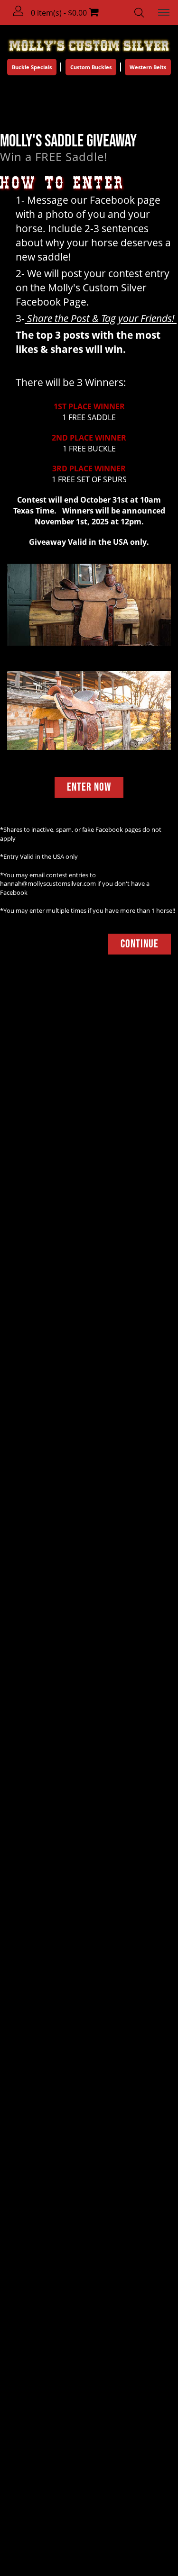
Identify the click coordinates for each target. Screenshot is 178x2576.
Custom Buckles (91, 67)
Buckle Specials (32, 67)
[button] (19, 11)
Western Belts (148, 67)
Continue (140, 944)
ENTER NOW (89, 787)
